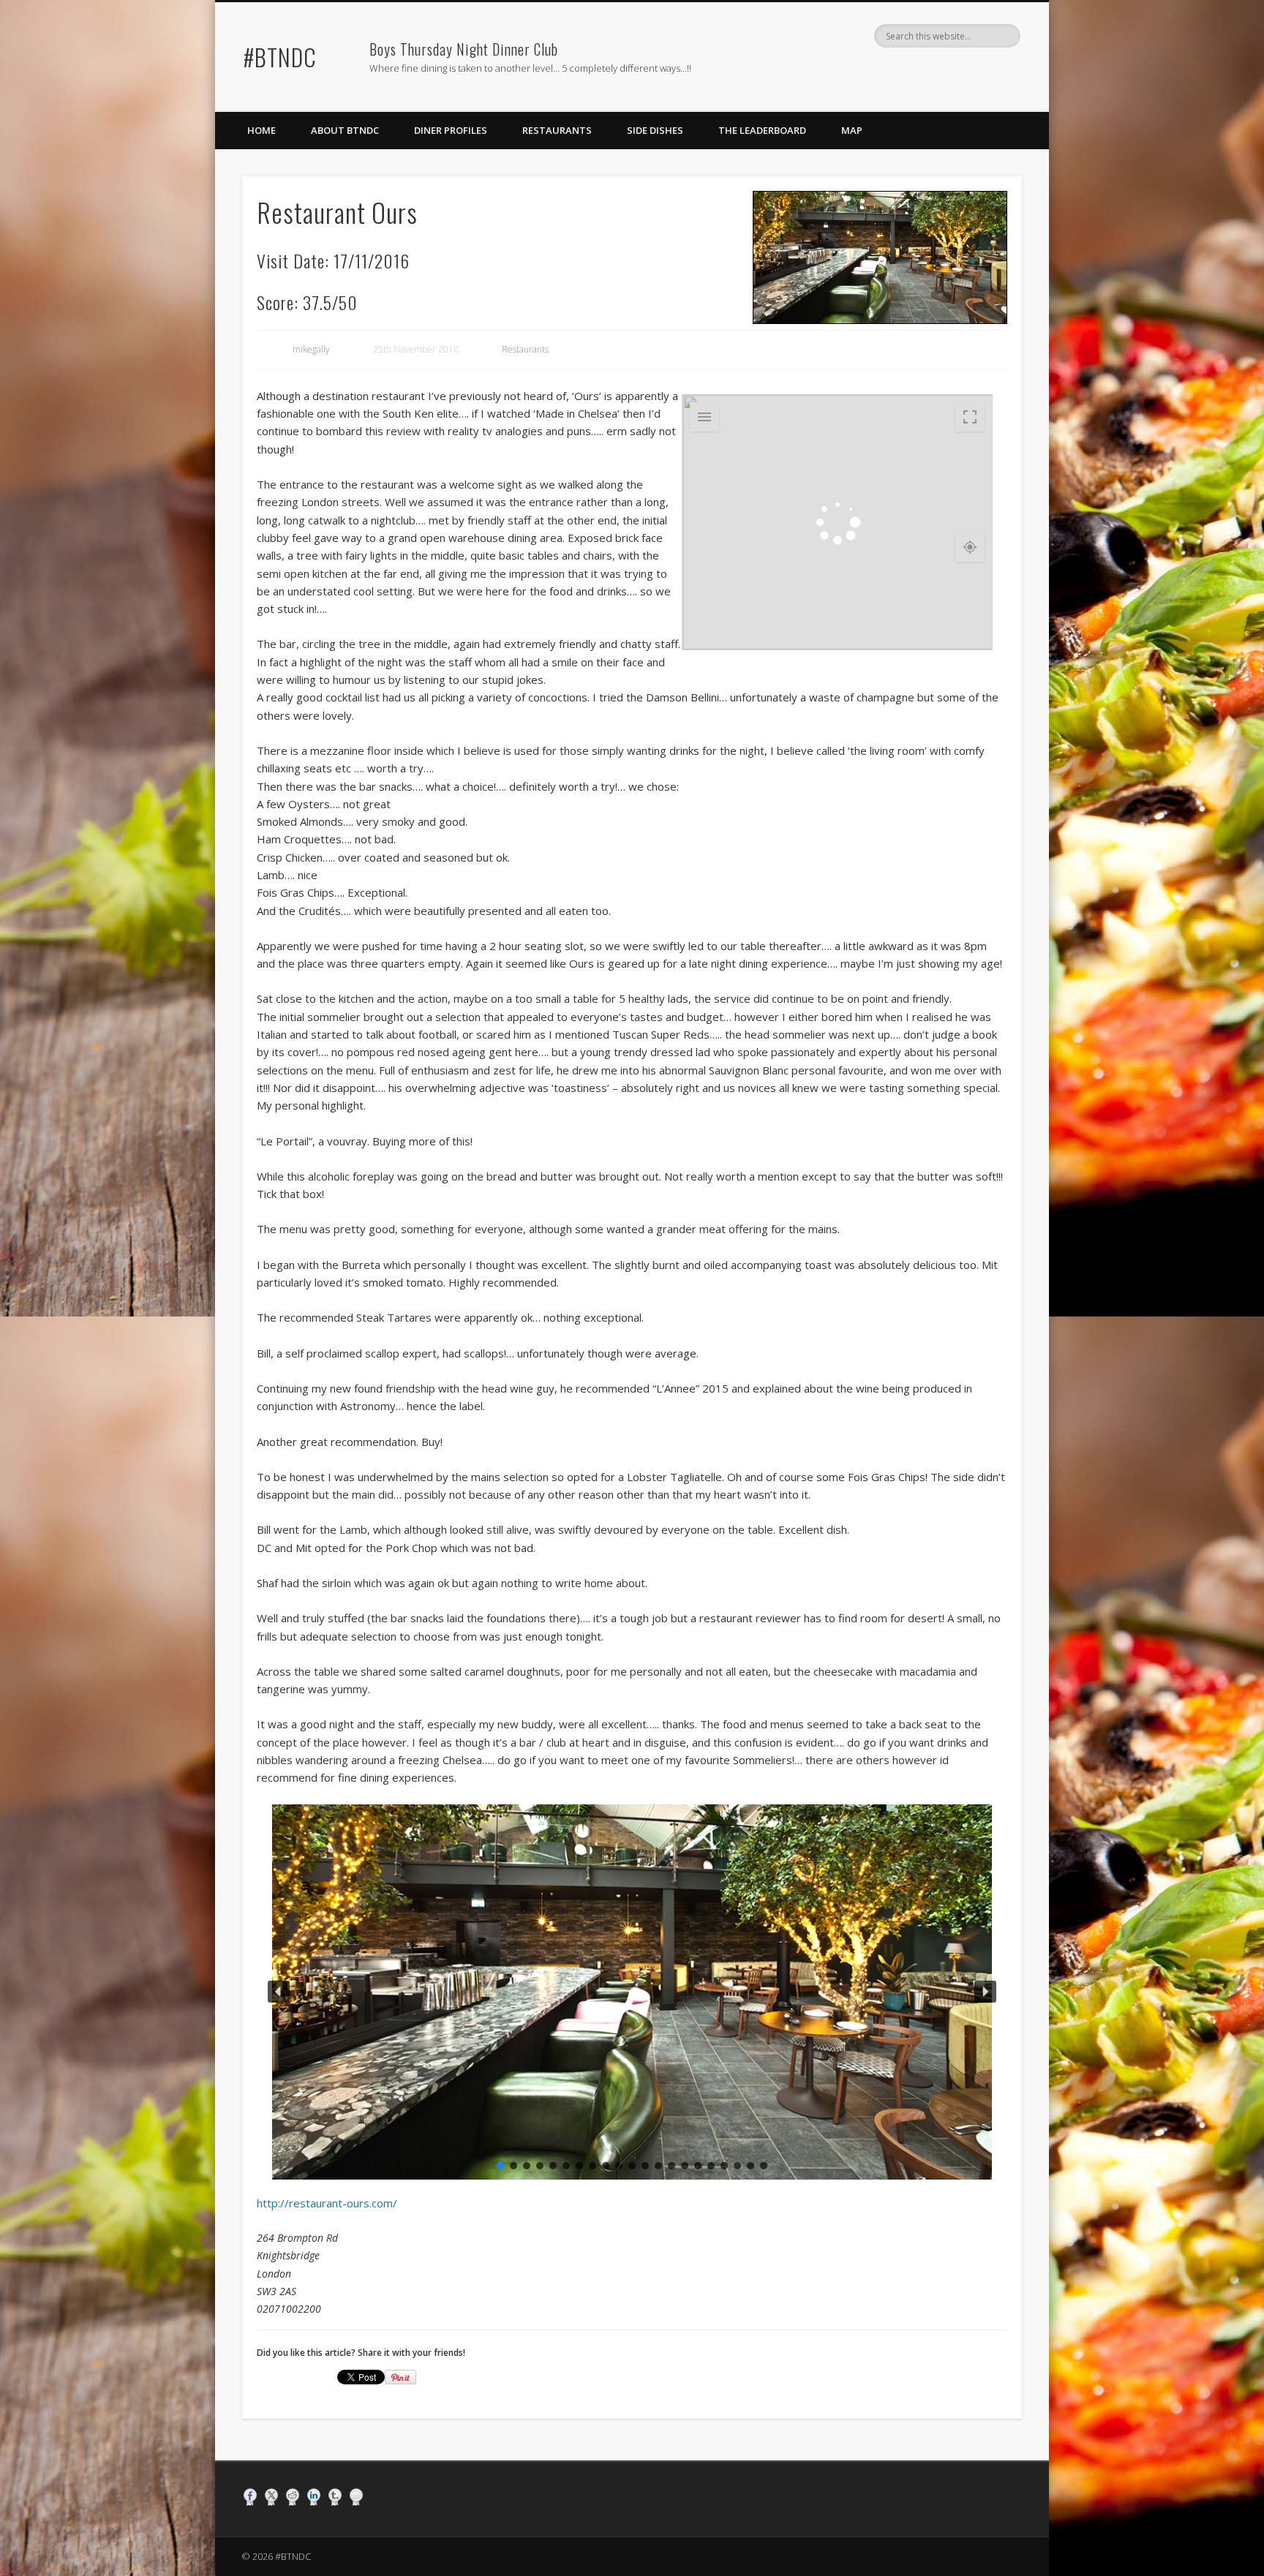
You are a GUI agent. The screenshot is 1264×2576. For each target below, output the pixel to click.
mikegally (311, 349)
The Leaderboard (762, 130)
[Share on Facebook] (250, 2497)
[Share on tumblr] (335, 2497)
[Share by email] (356, 2497)
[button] (279, 1992)
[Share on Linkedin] (314, 2497)
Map (852, 130)
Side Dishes (655, 130)
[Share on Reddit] (293, 2497)
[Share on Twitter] (271, 2497)
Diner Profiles (451, 130)
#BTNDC (280, 57)
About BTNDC (345, 130)
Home (262, 130)
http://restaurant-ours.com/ (327, 2203)
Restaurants (557, 130)
